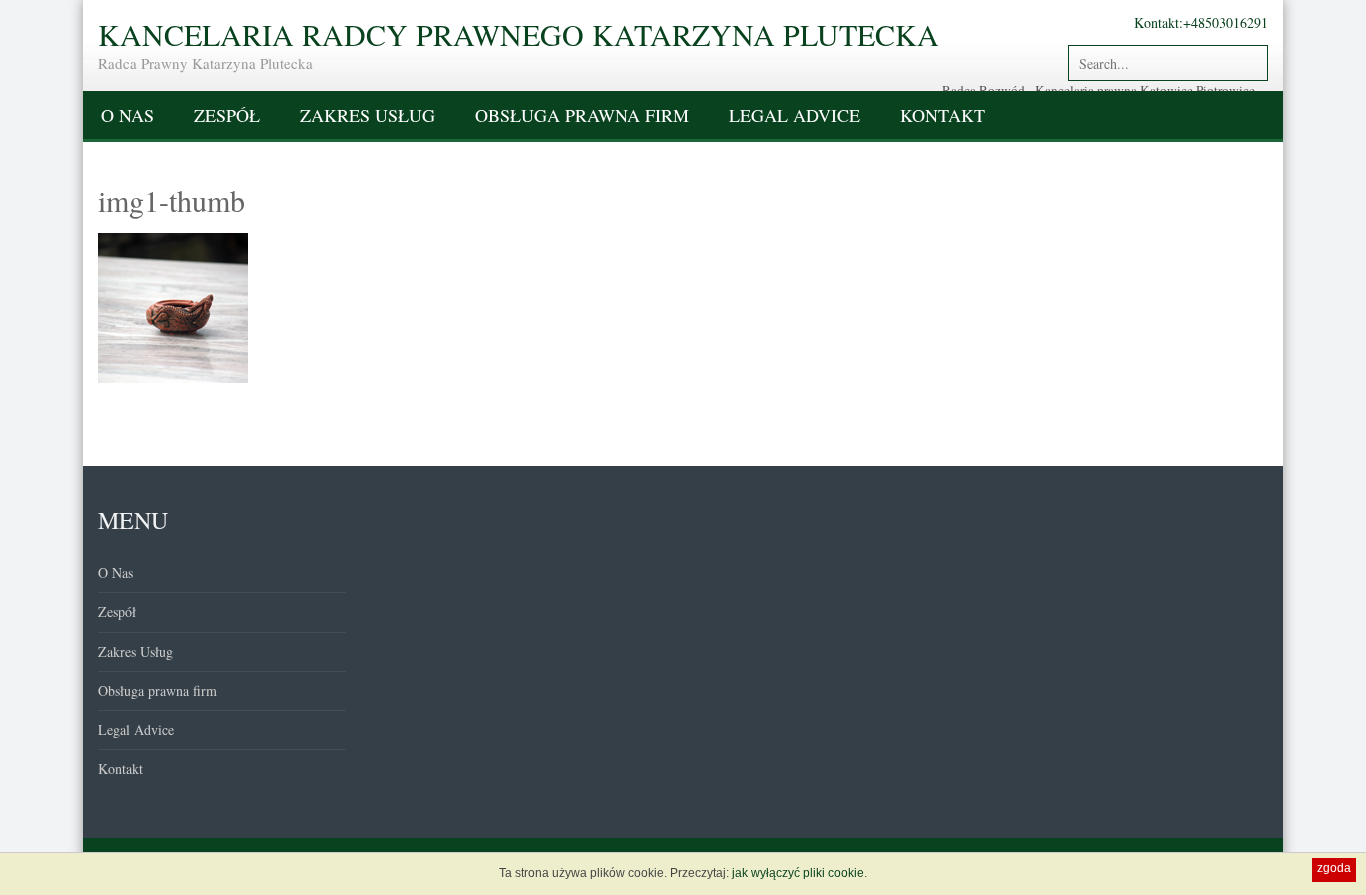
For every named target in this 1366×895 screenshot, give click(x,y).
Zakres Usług (367, 115)
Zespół (227, 115)
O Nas (127, 115)
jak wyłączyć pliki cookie (798, 873)
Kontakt (942, 115)
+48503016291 (1225, 22)
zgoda (1334, 868)
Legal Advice (794, 115)
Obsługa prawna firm (582, 115)
